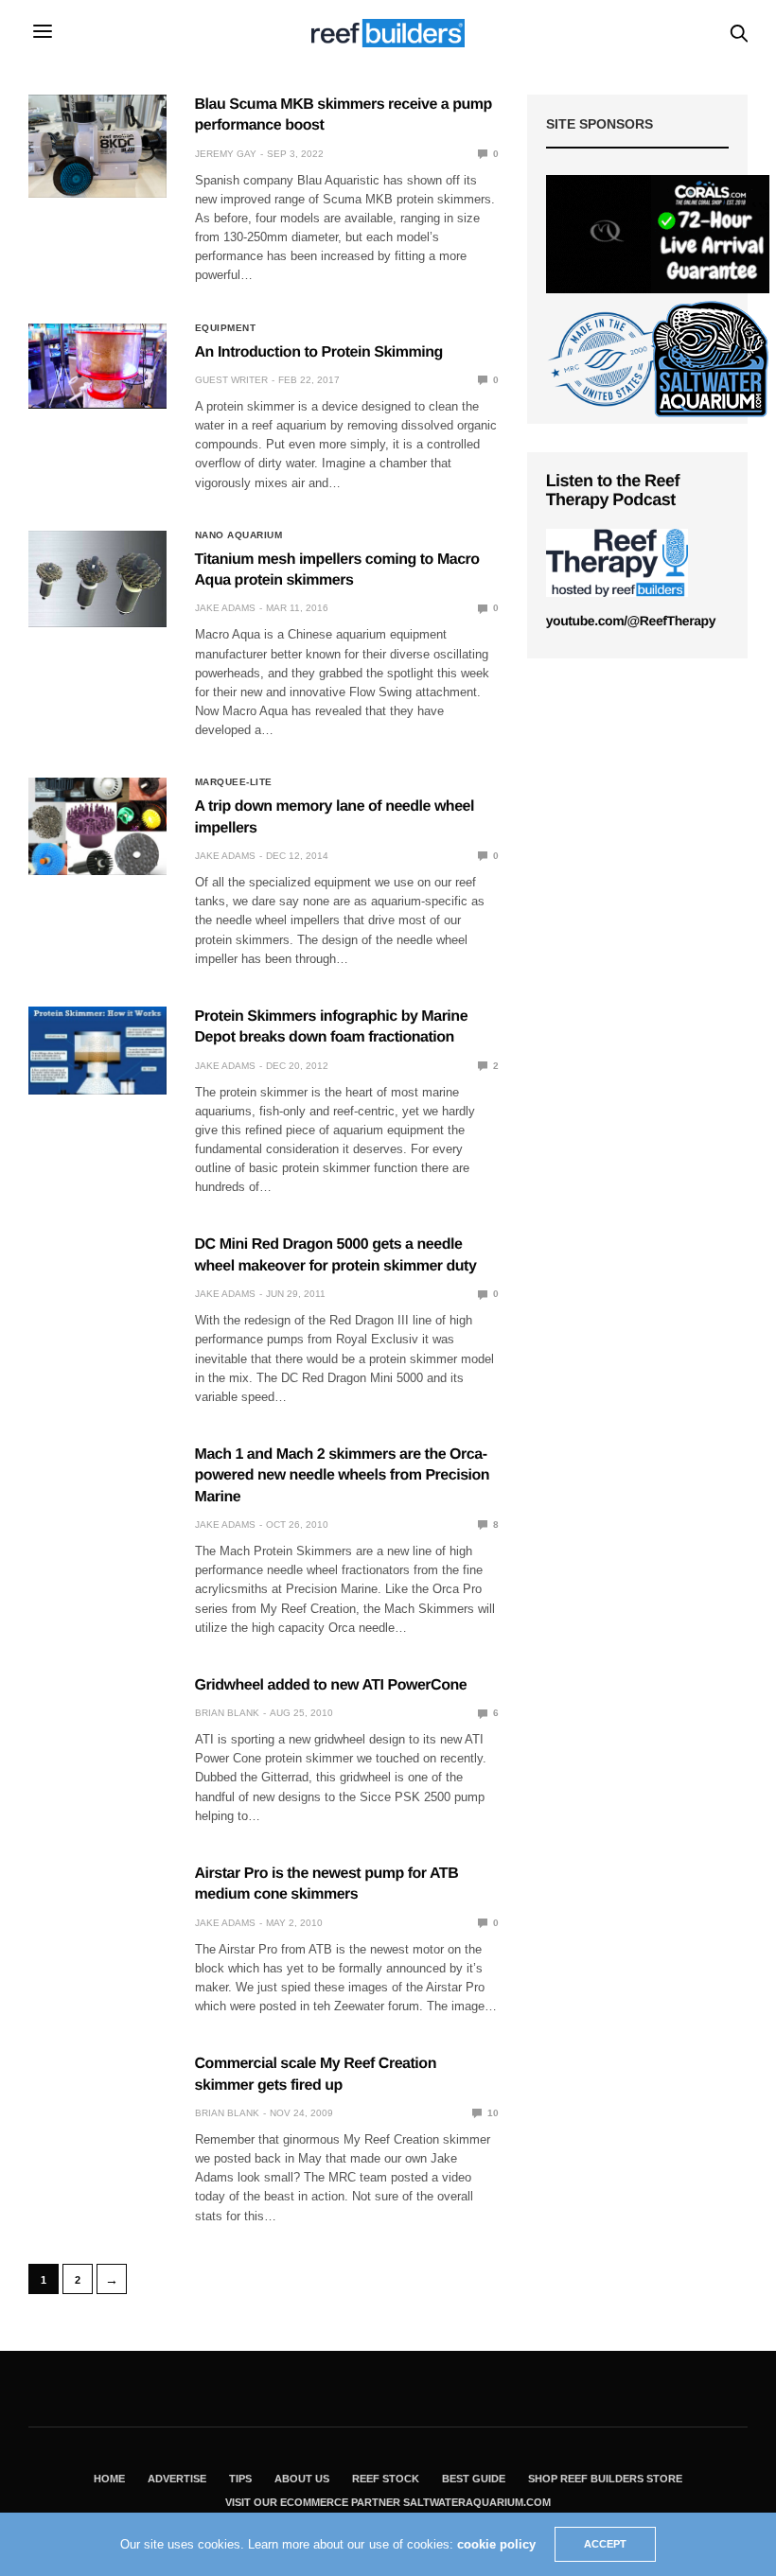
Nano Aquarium (239, 535)
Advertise (177, 2479)
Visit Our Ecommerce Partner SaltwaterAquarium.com (388, 2502)
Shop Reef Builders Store (605, 2479)
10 (492, 2113)
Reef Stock (386, 2479)
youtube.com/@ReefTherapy (631, 621)
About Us (302, 2479)
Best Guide (474, 2479)
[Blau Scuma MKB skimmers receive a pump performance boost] (97, 146)
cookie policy (496, 2544)
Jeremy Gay (226, 154)
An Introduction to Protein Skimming (319, 352)
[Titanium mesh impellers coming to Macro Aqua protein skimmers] (97, 579)
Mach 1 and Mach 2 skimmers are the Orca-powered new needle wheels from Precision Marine (343, 1476)
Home (109, 2479)
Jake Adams (225, 608)
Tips (240, 2479)
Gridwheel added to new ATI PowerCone (331, 1685)
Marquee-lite (234, 782)
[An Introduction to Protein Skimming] (97, 366)
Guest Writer (231, 380)
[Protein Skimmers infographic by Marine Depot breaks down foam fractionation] (97, 1051)
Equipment (226, 328)
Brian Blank (227, 1713)
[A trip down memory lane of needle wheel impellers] (97, 826)
